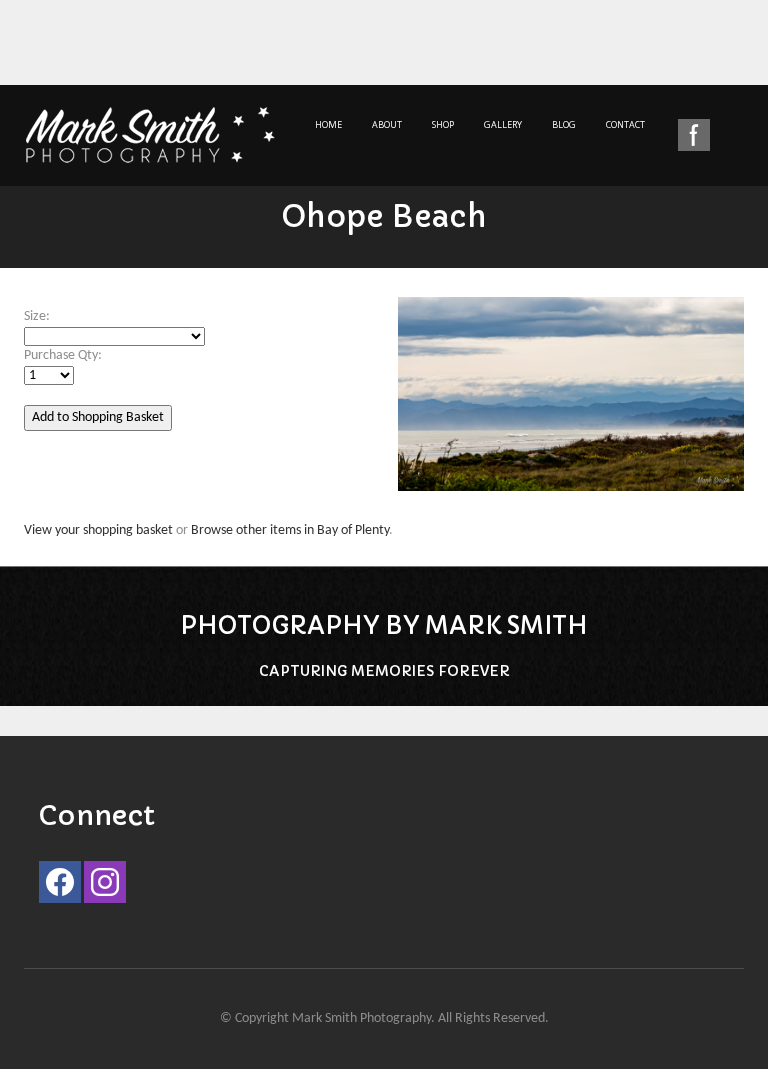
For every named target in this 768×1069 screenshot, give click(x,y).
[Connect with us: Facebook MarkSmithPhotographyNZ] (60, 886)
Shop (443, 124)
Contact (625, 124)
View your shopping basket (98, 530)
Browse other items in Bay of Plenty (290, 530)
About (387, 124)
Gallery (503, 124)
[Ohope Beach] (571, 404)
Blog (564, 124)
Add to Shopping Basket (98, 417)
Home (328, 124)
